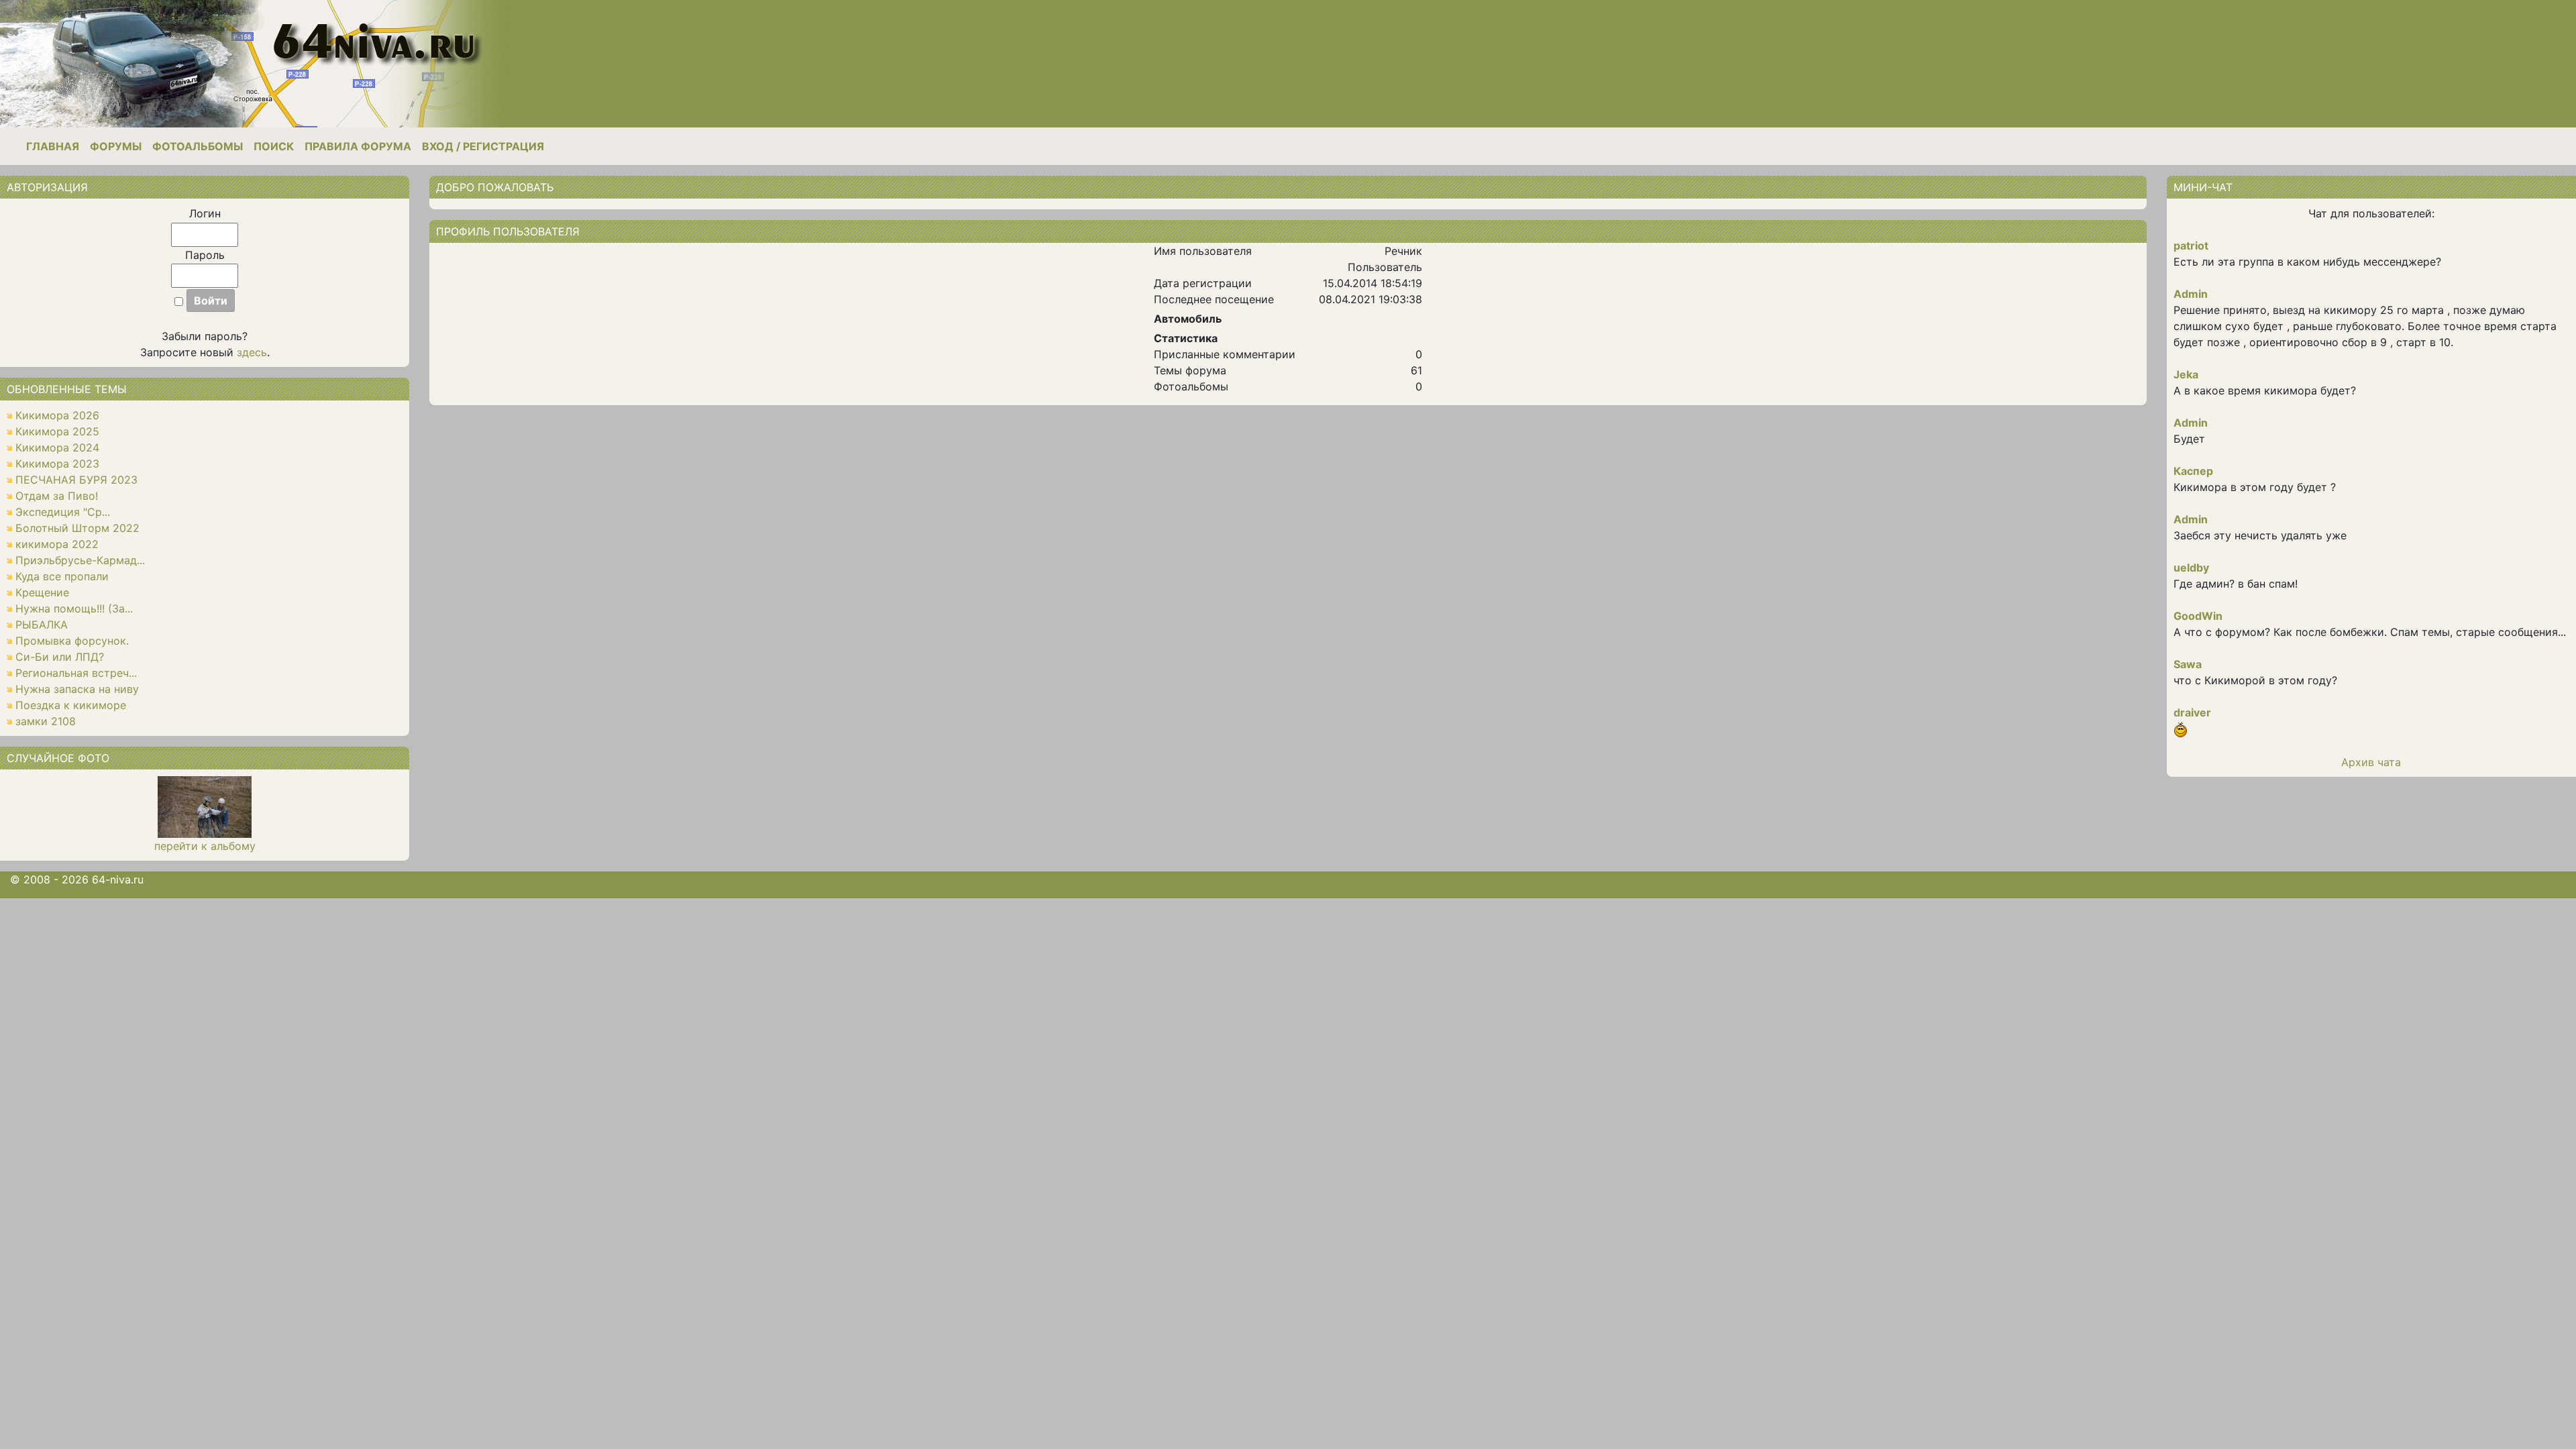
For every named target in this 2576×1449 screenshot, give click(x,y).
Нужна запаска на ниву (77, 689)
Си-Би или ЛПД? (60, 657)
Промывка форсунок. (72, 641)
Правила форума (358, 146)
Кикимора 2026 (57, 415)
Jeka (2186, 374)
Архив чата (2371, 762)
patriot (2191, 246)
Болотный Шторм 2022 (77, 528)
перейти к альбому (205, 846)
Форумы (116, 146)
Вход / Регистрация (483, 146)
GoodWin (2198, 616)
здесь (252, 352)
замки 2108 (46, 721)
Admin (2191, 294)
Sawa (2188, 664)
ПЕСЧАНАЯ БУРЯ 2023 (76, 480)
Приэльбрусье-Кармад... (80, 560)
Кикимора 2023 (57, 464)
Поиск (274, 146)
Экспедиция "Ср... (63, 512)
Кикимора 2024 (57, 447)
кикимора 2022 (57, 544)
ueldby (2191, 568)
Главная (53, 146)
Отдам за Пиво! (57, 496)
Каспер (2193, 471)
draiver (2192, 712)
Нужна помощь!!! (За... (74, 608)
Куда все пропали (62, 576)
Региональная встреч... (76, 673)
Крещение (42, 592)
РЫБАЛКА (42, 625)
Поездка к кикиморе (71, 705)
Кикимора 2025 (57, 431)
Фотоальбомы (198, 146)
